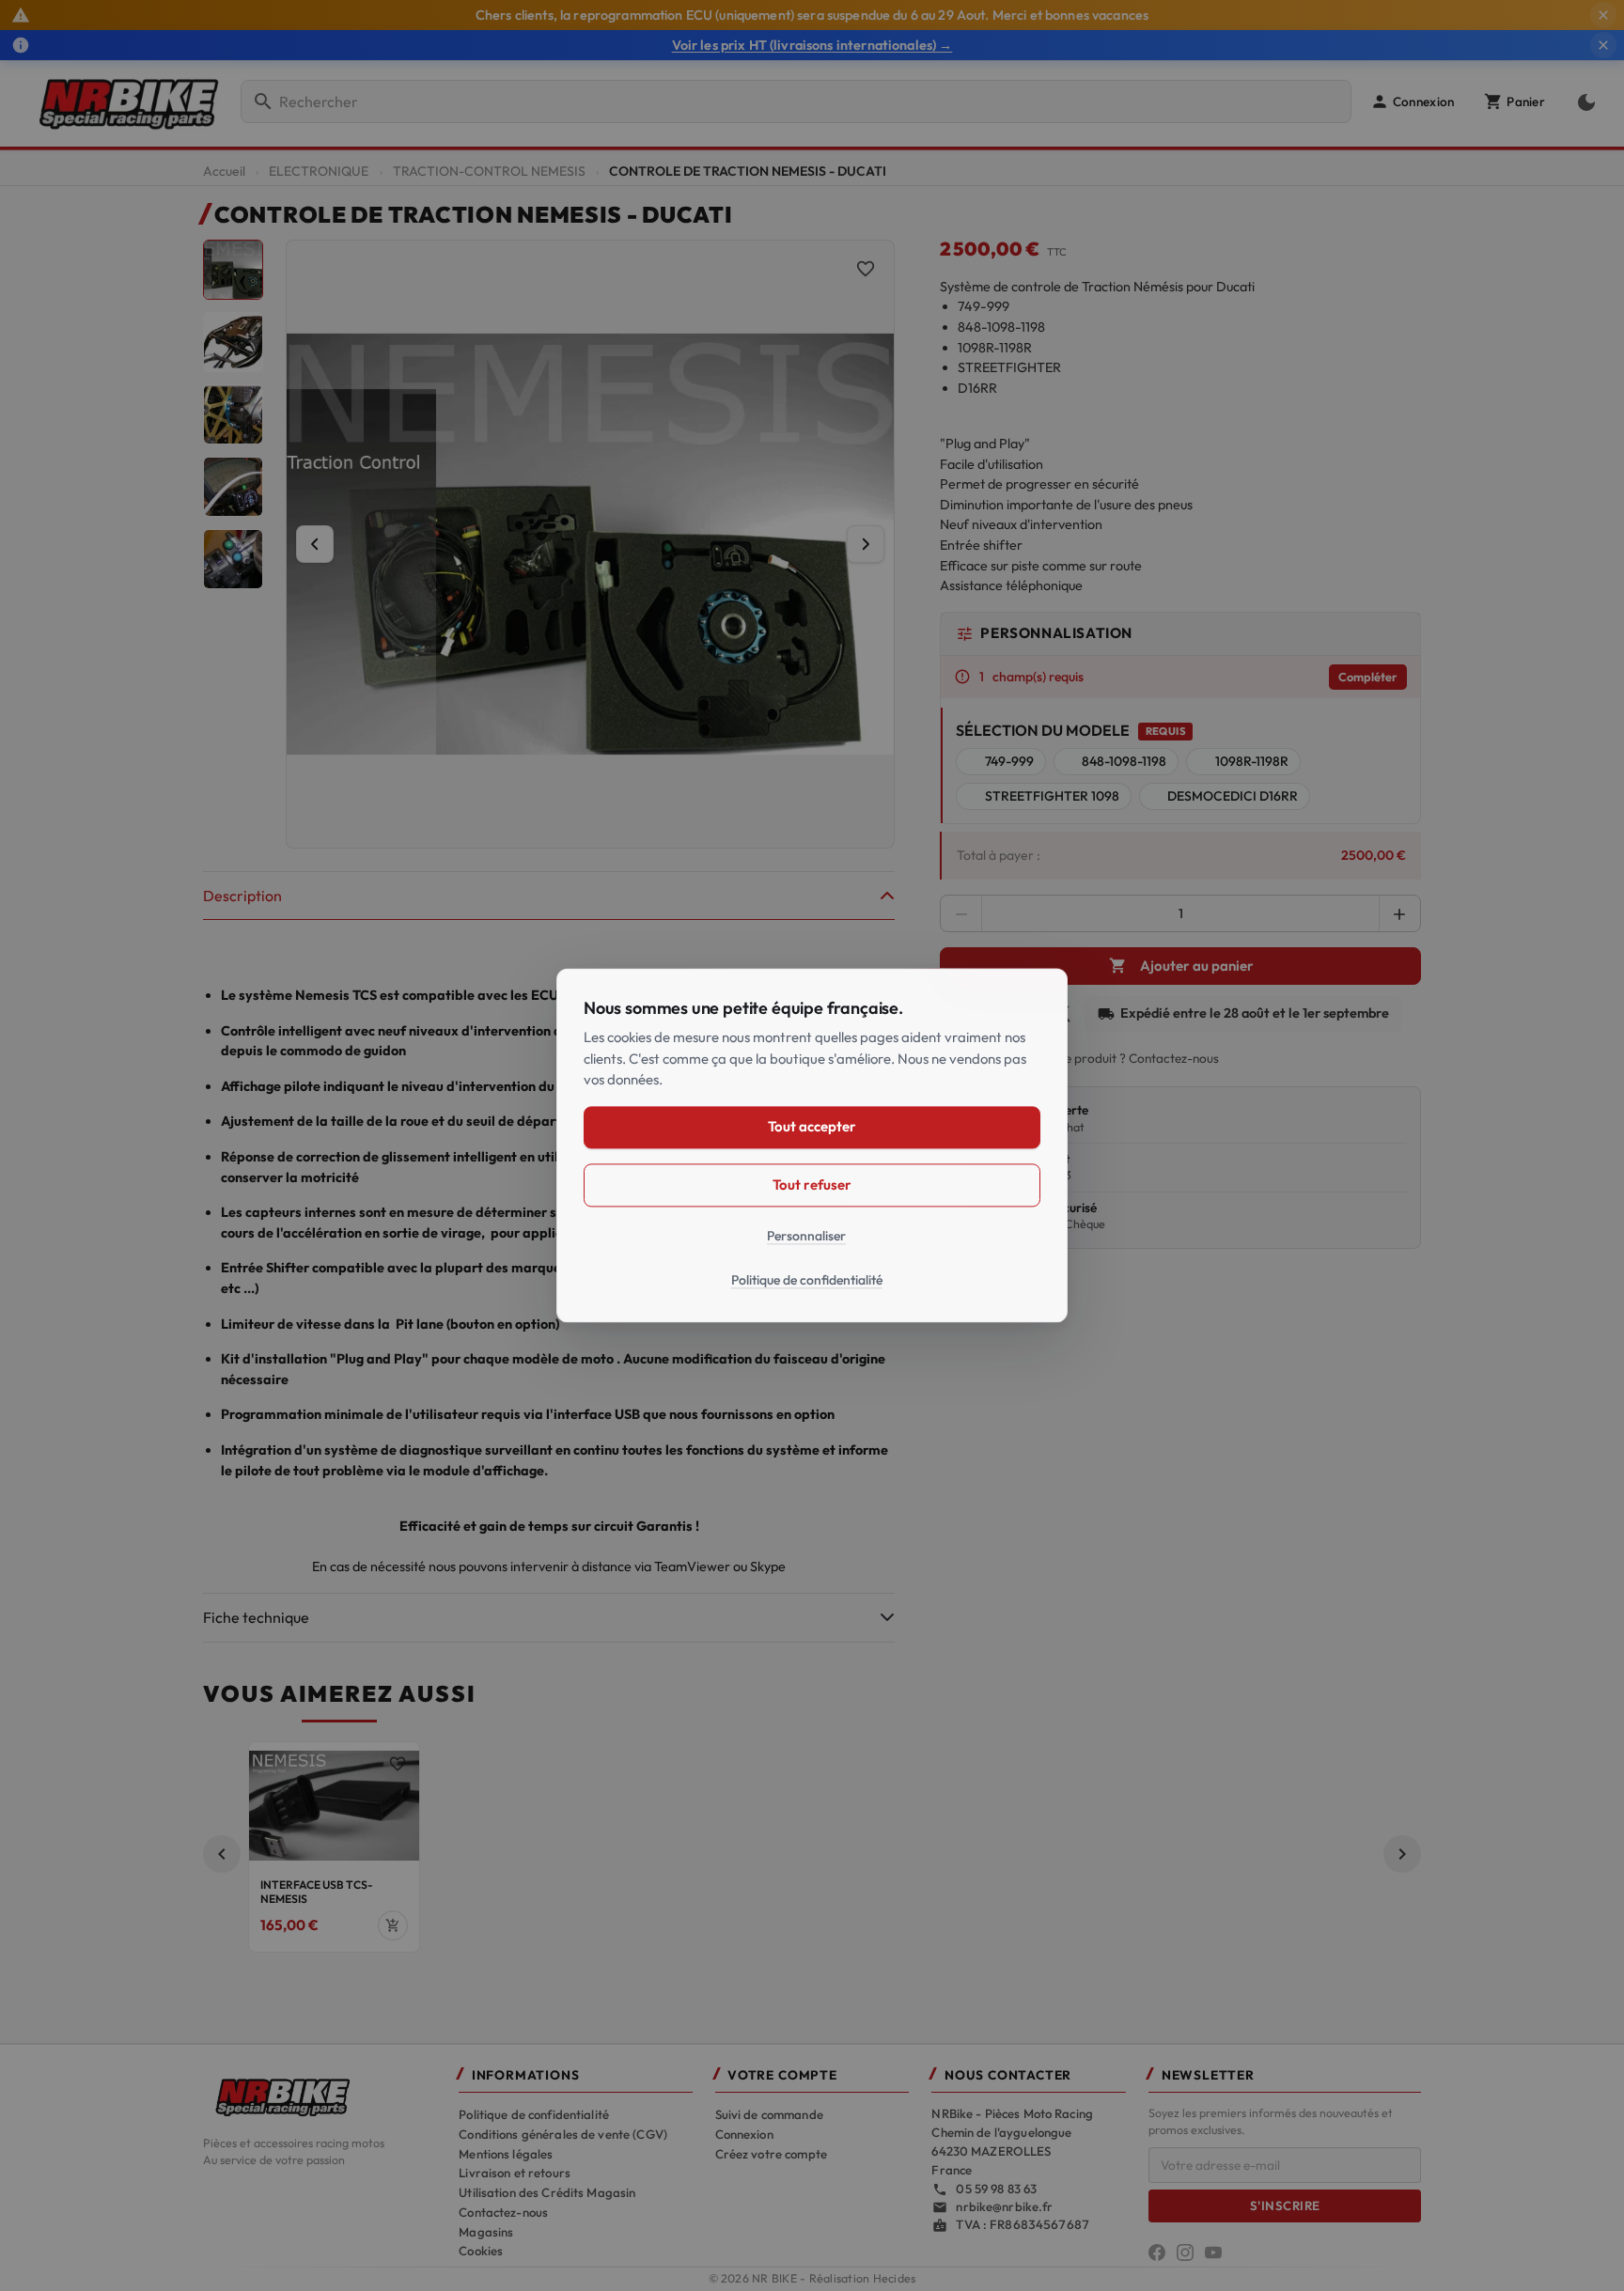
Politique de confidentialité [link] (807, 1281)
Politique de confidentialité (534, 2114)
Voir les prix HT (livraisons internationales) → (812, 45)
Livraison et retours (515, 2173)
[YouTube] (1213, 2252)
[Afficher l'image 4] (233, 487)
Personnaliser (806, 1236)
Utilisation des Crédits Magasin (547, 2192)
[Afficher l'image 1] (233, 270)
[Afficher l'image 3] (233, 414)
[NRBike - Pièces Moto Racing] (320, 2096)
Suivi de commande (769, 2114)
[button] (1412, 101)
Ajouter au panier (1181, 966)
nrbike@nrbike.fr (1004, 2206)
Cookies (481, 2251)
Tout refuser (812, 1184)
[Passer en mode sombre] (1583, 101)
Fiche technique (256, 1617)
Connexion (744, 2134)
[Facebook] (1157, 2252)
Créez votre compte (771, 2154)
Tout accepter (812, 1127)
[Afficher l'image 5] (233, 559)
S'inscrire (1285, 2205)
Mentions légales (506, 2154)
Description (242, 896)
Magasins (486, 2232)
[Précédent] (315, 544)
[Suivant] (866, 544)
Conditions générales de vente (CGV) (563, 2134)
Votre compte (782, 2075)
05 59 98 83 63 (996, 2189)
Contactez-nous (503, 2212)
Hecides (895, 2278)
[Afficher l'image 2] (233, 342)
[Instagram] (1185, 2252)
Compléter (1368, 677)
